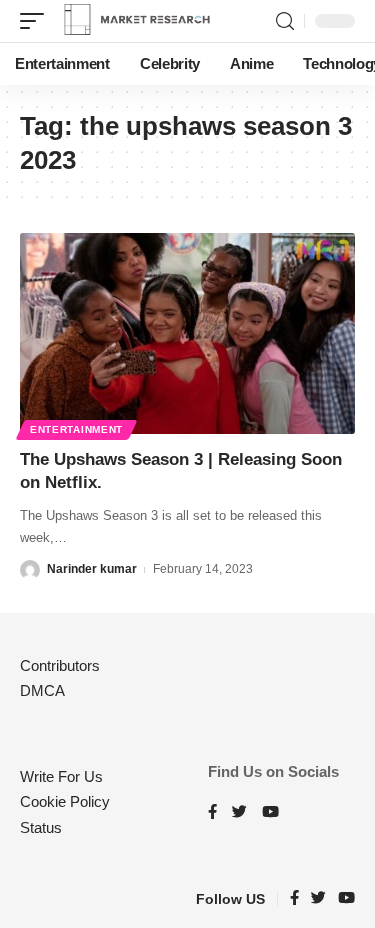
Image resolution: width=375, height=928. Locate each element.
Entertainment (76, 429)
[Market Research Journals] (137, 21)
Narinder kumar (92, 569)
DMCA (42, 690)
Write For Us (61, 776)
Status (41, 827)
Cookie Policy (65, 801)
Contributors (60, 665)
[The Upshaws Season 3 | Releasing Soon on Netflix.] (187, 333)
